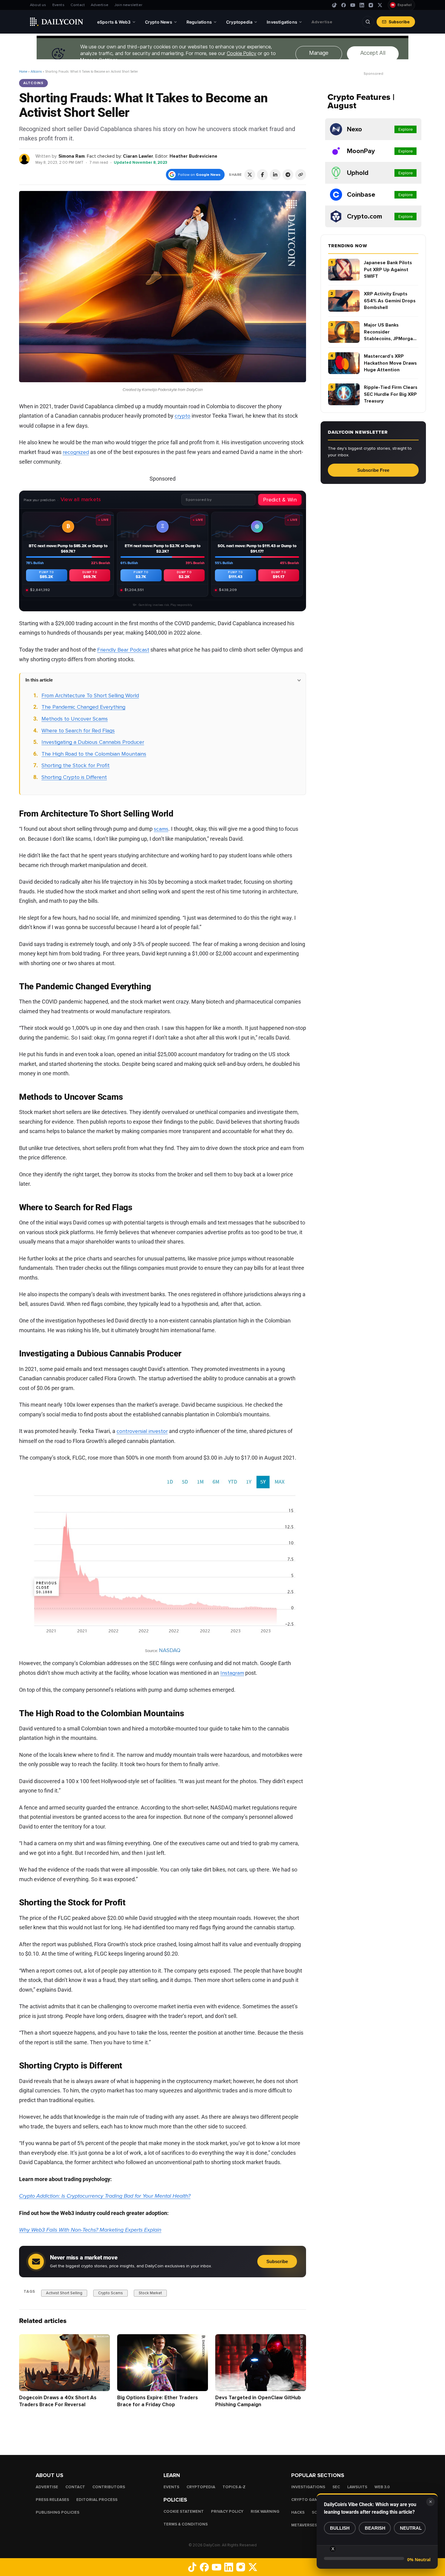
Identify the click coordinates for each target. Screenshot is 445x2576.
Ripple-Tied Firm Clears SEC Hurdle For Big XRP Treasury (391, 394)
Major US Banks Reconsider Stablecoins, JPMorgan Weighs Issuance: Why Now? (390, 332)
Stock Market (150, 2293)
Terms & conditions (186, 2524)
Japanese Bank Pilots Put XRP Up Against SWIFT (388, 269)
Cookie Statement (184, 2512)
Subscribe (399, 22)
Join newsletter (128, 5)
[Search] (368, 22)
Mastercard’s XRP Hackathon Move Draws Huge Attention (390, 363)
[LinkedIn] (362, 5)
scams (161, 829)
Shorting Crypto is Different (74, 777)
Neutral (411, 2528)
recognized (76, 452)
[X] (380, 5)
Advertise (100, 5)
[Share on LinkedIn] (275, 175)
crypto (183, 416)
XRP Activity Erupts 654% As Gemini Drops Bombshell (390, 301)
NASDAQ (170, 1650)
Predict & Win (280, 500)
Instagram (232, 1673)
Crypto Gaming (308, 2500)
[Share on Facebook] (262, 175)
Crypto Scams (110, 2293)
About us (38, 5)
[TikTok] (335, 5)
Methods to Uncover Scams (75, 719)
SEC (336, 2487)
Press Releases (52, 2500)
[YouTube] (353, 5)
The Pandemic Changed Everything (83, 707)
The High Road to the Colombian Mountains (94, 754)
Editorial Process (97, 2500)
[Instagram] (371, 5)
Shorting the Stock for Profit (76, 765)
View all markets (81, 499)
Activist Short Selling (64, 2293)
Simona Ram (72, 156)
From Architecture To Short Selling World (90, 695)
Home (23, 72)
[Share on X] (250, 175)
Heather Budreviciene (193, 156)
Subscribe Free (373, 470)
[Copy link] (301, 175)
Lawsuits (357, 2487)
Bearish (375, 2528)
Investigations (308, 2487)
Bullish (340, 2528)
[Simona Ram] (25, 159)
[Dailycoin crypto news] (57, 22)
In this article (39, 680)
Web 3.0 (382, 2487)
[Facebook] (344, 5)
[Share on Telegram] (288, 175)
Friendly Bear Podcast (123, 650)
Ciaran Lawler (138, 156)
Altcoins (36, 72)
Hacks (298, 2512)
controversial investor (142, 1431)
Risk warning (265, 2512)
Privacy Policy (227, 2512)
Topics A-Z (234, 2487)
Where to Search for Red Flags (78, 731)
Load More (163, 2430)
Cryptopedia (201, 2487)
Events (58, 5)
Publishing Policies (58, 2512)
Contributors (109, 2487)
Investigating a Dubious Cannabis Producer (93, 742)
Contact (78, 5)
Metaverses (304, 2525)
